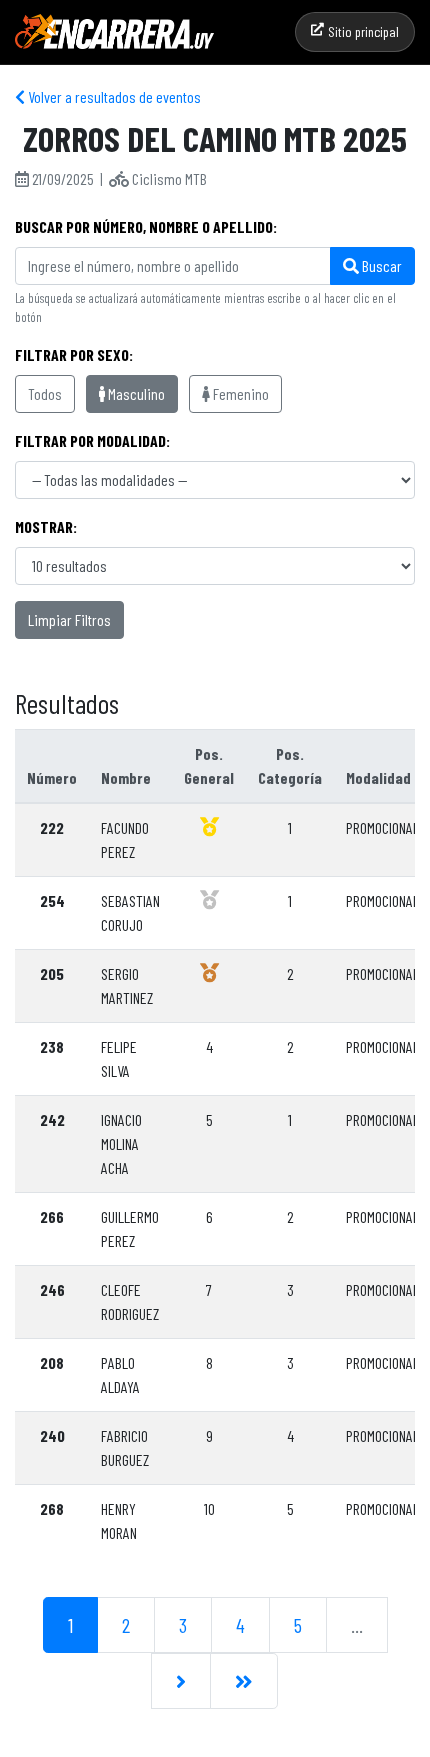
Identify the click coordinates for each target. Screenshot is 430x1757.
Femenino (239, 393)
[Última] (244, 1681)
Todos (45, 393)
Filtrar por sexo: (74, 354)
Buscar (380, 265)
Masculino (135, 393)
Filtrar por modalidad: (92, 440)
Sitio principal (363, 31)
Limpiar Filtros (69, 619)
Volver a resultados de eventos (113, 96)
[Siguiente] (181, 1681)
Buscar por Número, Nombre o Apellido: (146, 226)
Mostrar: (46, 526)
